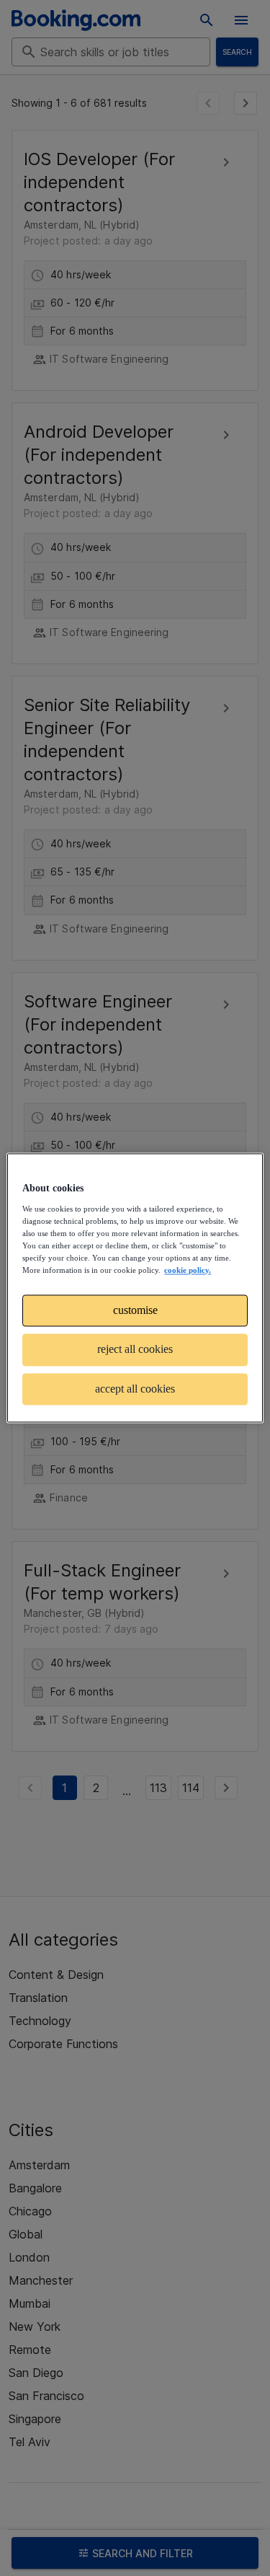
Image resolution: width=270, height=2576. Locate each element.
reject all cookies (135, 1350)
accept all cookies (135, 1389)
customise (135, 1310)
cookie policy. (188, 1270)
